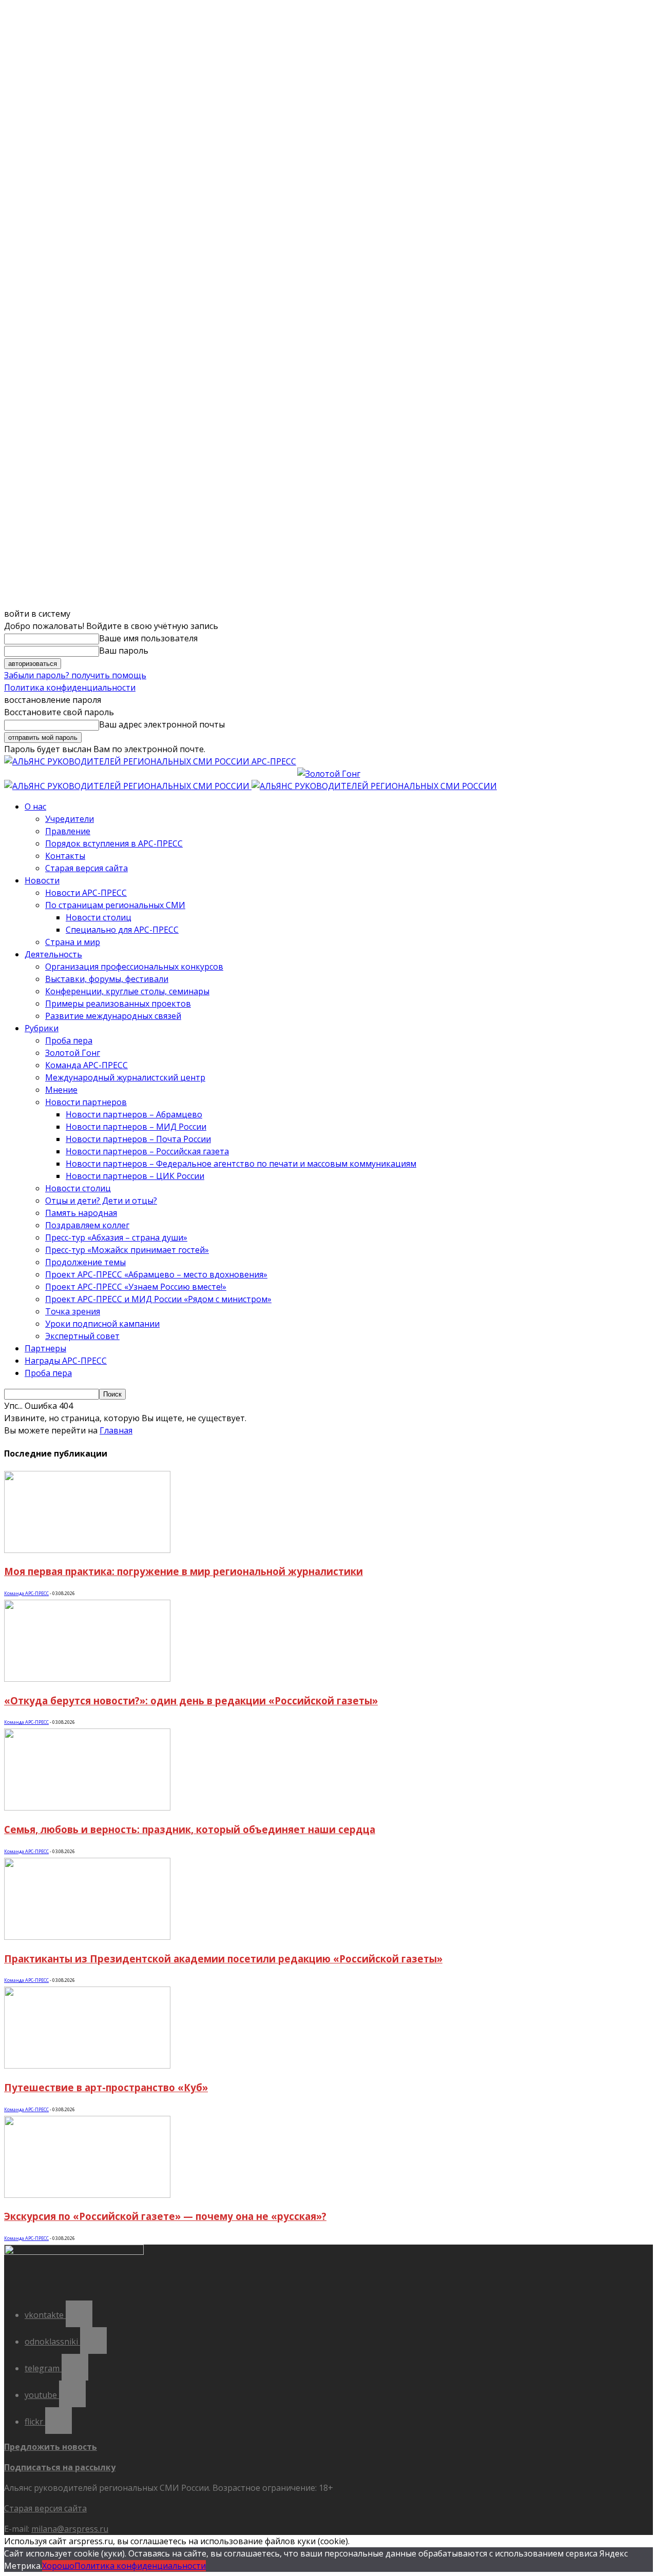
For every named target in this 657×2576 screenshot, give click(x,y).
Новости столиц (99, 917)
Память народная (81, 1213)
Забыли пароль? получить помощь (75, 675)
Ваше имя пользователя (148, 638)
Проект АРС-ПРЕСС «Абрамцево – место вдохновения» (156, 1274)
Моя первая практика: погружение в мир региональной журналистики (183, 1571)
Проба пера (69, 1040)
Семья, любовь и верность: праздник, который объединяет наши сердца (190, 1829)
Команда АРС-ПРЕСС (86, 1065)
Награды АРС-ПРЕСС (66, 1361)
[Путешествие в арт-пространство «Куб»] (87, 2066)
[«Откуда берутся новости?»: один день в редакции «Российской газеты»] (87, 1679)
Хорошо (58, 2566)
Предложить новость (51, 2447)
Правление (68, 831)
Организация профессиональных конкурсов (134, 967)
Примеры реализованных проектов (118, 1004)
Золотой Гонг (73, 1053)
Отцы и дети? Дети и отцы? (101, 1201)
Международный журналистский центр (125, 1077)
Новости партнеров (86, 1102)
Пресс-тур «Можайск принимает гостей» (127, 1250)
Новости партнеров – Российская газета (147, 1151)
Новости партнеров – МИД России (136, 1127)
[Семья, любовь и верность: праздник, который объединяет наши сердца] (87, 1807)
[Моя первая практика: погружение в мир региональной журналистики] (87, 1550)
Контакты (65, 856)
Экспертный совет (82, 1336)
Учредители (70, 819)
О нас (35, 807)
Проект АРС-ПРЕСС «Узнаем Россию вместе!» (136, 1287)
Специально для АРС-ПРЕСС (122, 930)
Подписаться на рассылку (60, 2467)
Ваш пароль (124, 651)
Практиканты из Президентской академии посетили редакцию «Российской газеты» (223, 1959)
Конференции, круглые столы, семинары (127, 991)
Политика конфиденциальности (70, 687)
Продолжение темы (85, 1262)
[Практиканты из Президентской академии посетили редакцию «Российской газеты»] (87, 1937)
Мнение (61, 1090)
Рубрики (42, 1028)
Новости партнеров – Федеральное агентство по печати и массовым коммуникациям (241, 1164)
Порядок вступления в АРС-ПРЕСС (114, 843)
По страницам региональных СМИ (115, 905)
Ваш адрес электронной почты (162, 724)
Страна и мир (73, 942)
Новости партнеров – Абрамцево (134, 1114)
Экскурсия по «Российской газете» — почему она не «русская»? (165, 2216)
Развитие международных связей (113, 1016)
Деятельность (53, 954)
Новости (42, 880)
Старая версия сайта (86, 868)
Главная (116, 1430)
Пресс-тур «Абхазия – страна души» (116, 1237)
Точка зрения (73, 1311)
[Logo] (128, 786)
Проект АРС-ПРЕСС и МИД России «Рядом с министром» (158, 1299)
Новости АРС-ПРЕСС (86, 893)
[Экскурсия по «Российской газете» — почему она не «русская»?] (87, 2195)
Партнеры (45, 1348)
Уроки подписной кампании (102, 1324)
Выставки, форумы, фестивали (107, 979)
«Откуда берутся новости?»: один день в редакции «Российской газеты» (191, 1700)
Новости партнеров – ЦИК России (135, 1176)
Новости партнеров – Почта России (138, 1139)
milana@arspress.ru (70, 2529)
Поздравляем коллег (87, 1225)
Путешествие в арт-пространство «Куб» (106, 2087)
